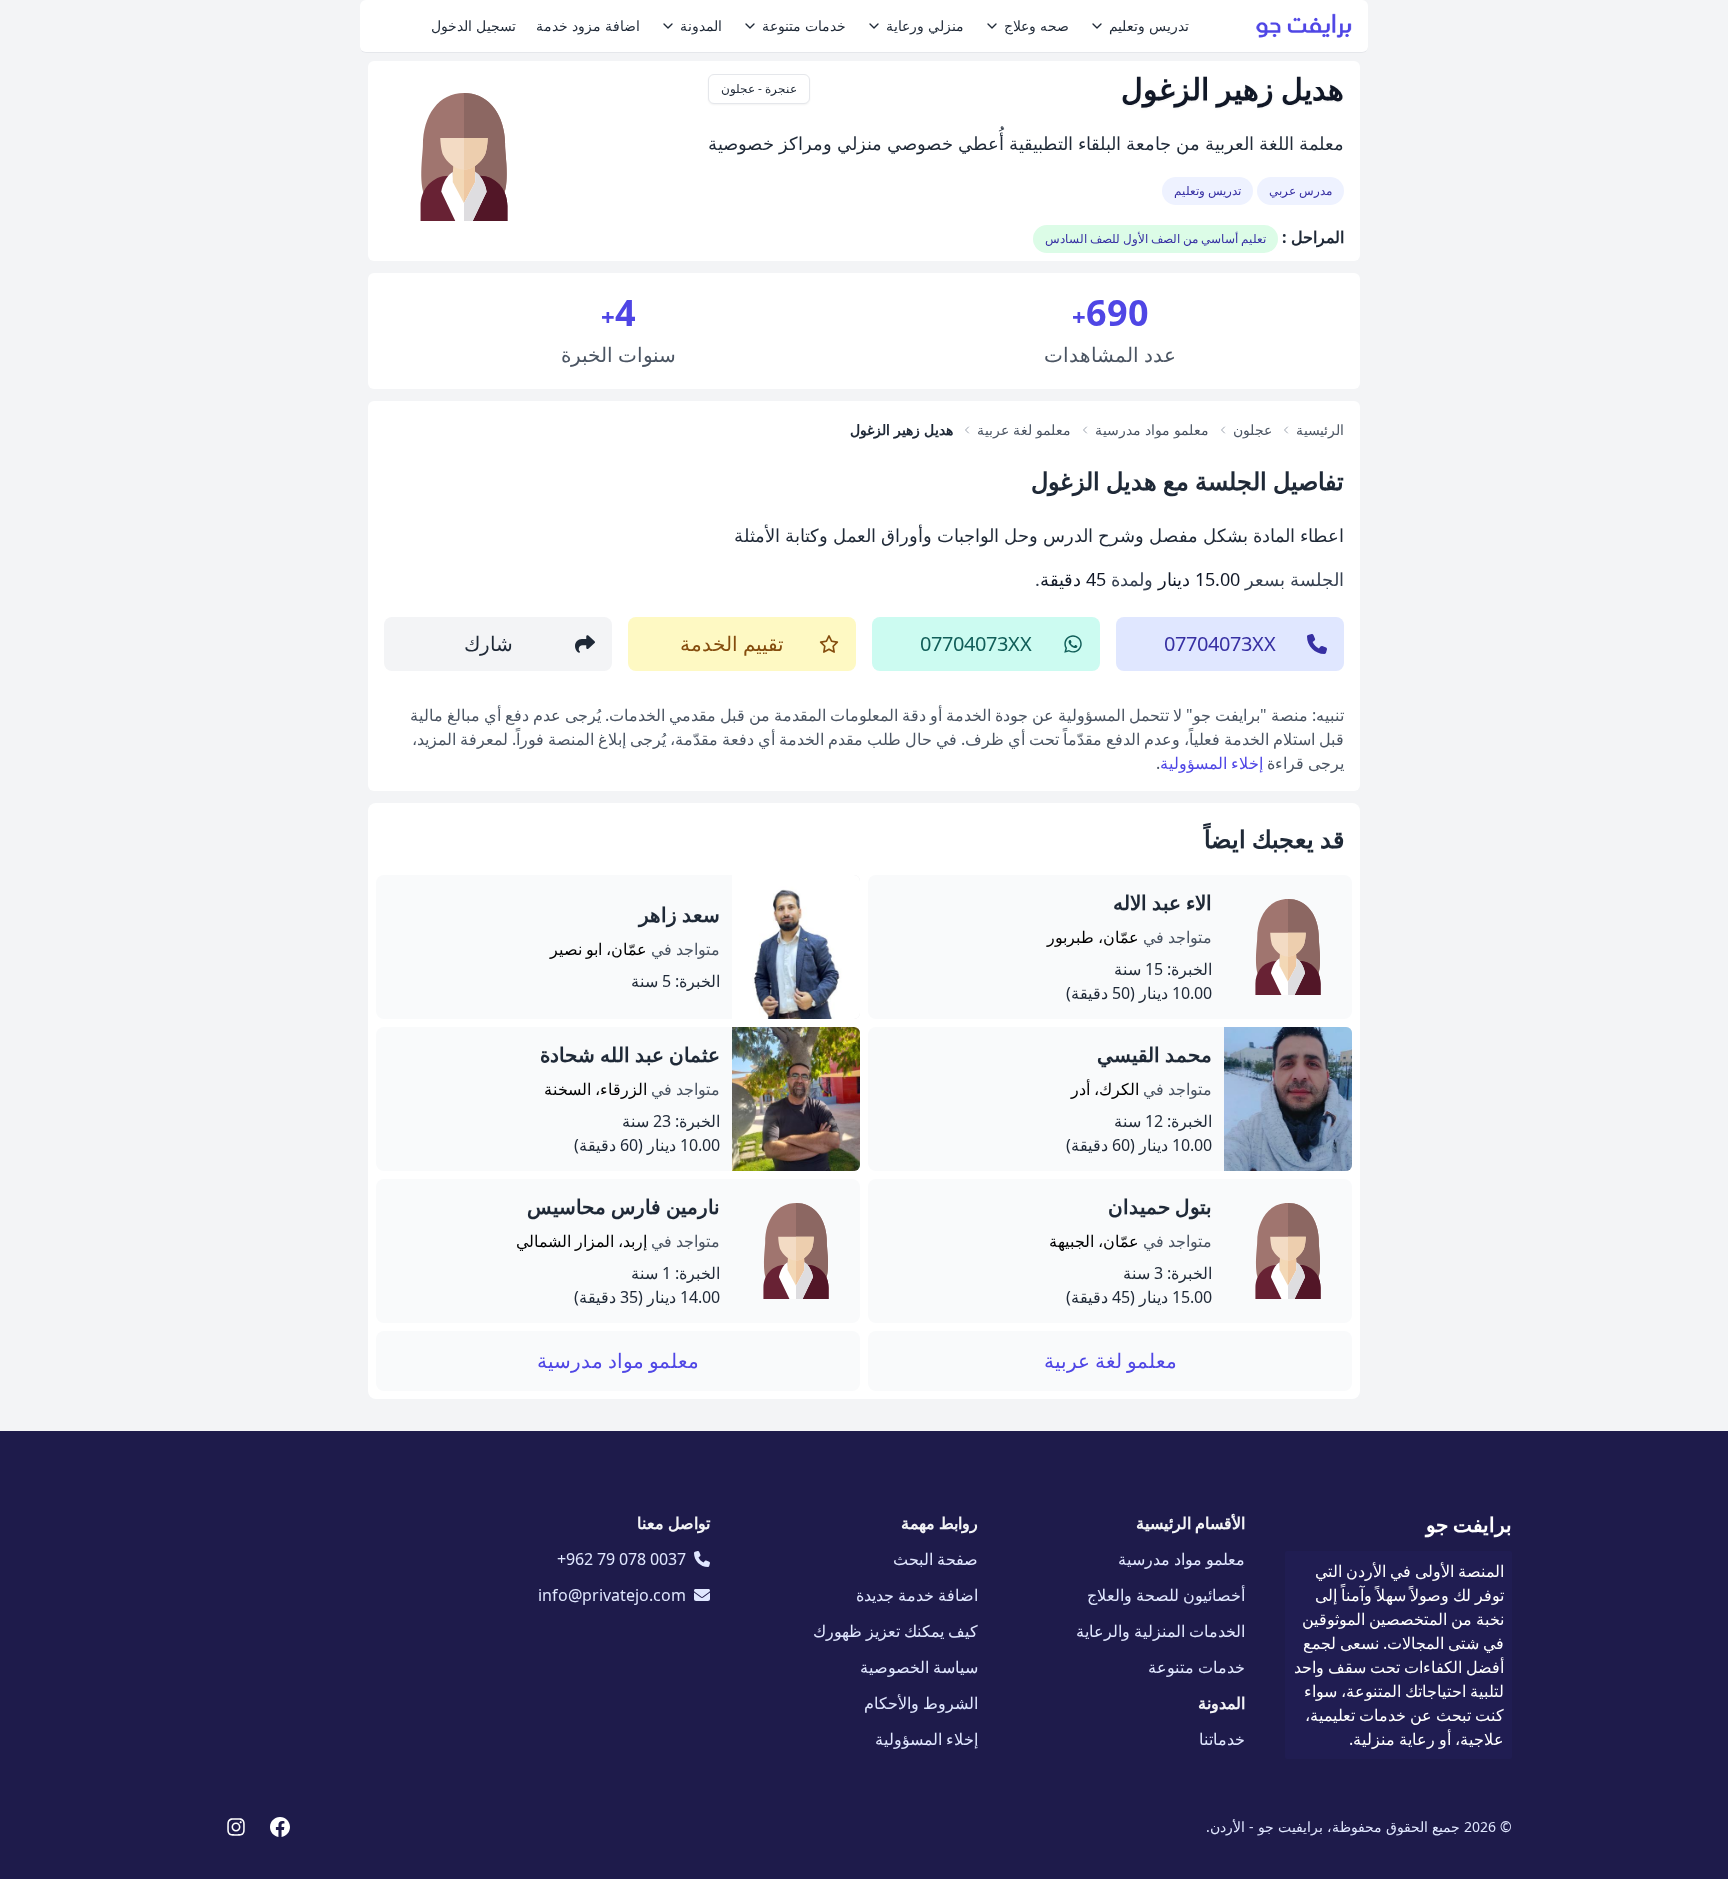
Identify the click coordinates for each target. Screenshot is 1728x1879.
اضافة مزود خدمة (588, 25)
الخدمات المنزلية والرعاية (1160, 1631)
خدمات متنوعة (804, 25)
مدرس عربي (1300, 190)
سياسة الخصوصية (919, 1667)
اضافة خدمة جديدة (917, 1595)
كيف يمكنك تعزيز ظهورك (895, 1631)
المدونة (701, 25)
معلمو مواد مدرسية (618, 1360)
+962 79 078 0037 (621, 1559)
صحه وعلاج (1036, 25)
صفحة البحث (935, 1559)
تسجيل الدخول (473, 25)
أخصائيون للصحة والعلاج (1166, 1595)
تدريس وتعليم (1149, 25)
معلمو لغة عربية (1110, 1360)
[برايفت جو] (1304, 26)
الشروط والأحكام (921, 1703)
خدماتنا (1222, 1739)
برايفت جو (1469, 1524)
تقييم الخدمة (732, 643)
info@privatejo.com (612, 1595)
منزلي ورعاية (925, 25)
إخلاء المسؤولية (1211, 763)
